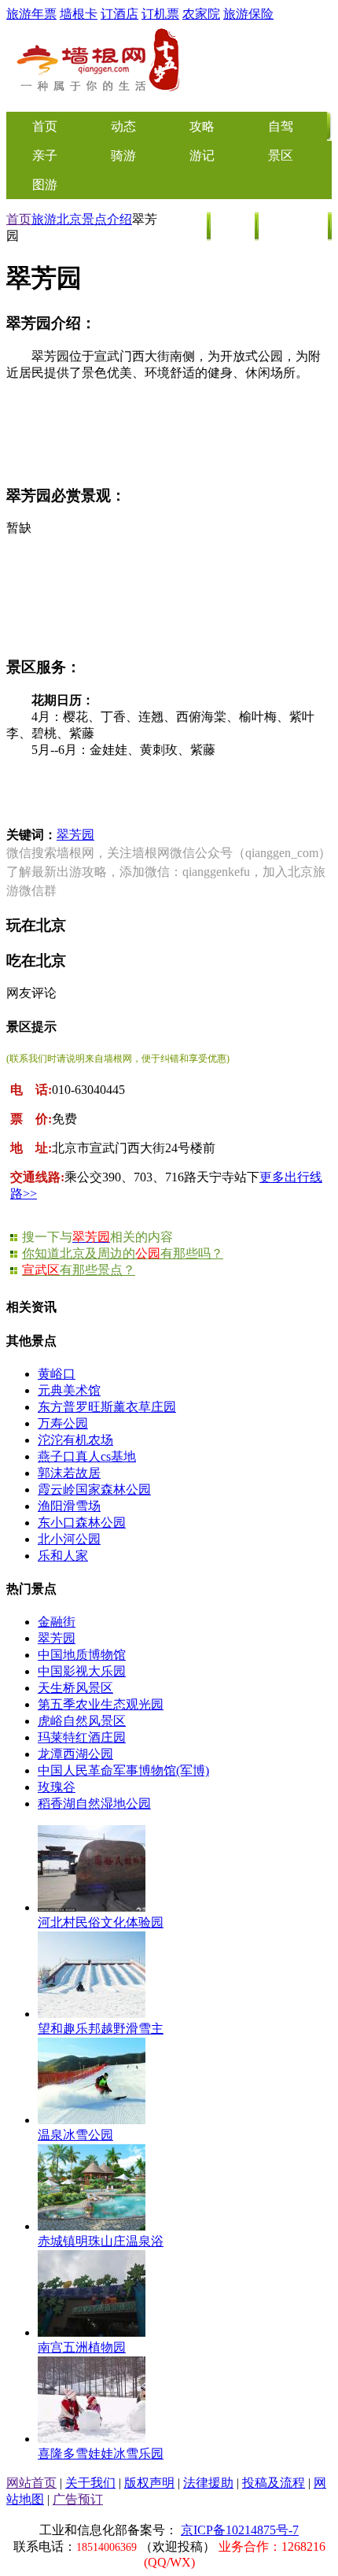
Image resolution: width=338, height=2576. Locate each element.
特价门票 (294, 226)
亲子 (45, 155)
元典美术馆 (69, 1390)
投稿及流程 (274, 2483)
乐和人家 (63, 1556)
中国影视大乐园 (82, 1671)
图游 (45, 185)
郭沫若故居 (69, 1473)
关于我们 (90, 2483)
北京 (69, 219)
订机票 (160, 14)
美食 (186, 226)
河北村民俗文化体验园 (101, 1922)
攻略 (202, 126)
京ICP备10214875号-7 (240, 2530)
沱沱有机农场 (75, 1440)
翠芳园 (75, 835)
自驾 (281, 126)
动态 (123, 126)
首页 (19, 219)
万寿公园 (63, 1423)
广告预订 (78, 2499)
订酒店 (119, 14)
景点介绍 (107, 219)
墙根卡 (79, 14)
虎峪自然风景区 (82, 1721)
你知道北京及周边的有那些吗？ (123, 1253)
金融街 (57, 1622)
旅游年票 (31, 14)
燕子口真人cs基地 (87, 1456)
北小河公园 (69, 1539)
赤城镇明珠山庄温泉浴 (101, 2241)
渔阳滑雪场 (69, 1506)
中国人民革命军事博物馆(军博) (123, 1770)
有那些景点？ (79, 1270)
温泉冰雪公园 (75, 2135)
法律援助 (208, 2483)
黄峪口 (57, 1374)
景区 (281, 155)
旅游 (44, 219)
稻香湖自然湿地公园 (94, 1804)
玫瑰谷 (57, 1787)
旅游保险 (248, 14)
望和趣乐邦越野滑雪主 (101, 2029)
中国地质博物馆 (82, 1655)
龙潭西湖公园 (75, 1754)
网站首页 (31, 2483)
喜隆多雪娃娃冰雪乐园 (101, 2454)
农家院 (201, 14)
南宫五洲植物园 (82, 2347)
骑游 (123, 155)
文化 (233, 226)
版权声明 (149, 2483)
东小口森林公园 (82, 1523)
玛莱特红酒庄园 (82, 1737)
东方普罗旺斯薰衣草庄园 (107, 1407)
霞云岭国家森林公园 (94, 1489)
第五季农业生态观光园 (101, 1704)
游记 (202, 155)
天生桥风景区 (75, 1688)
